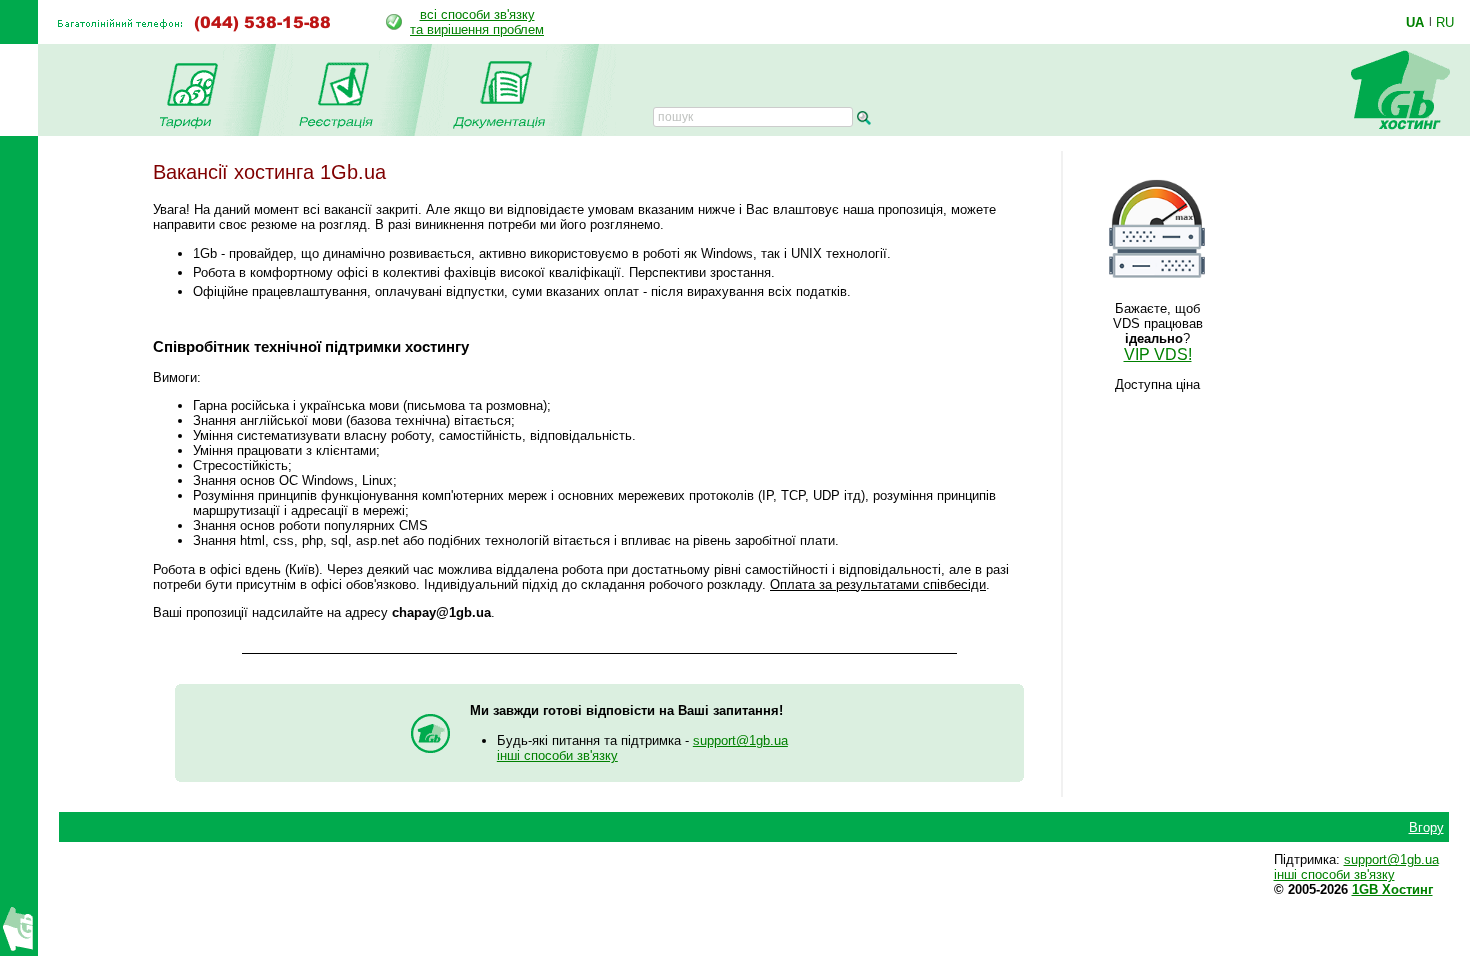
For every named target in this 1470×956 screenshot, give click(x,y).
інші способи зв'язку (557, 755)
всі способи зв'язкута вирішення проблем (477, 22)
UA (1415, 22)
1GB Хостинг (1392, 889)
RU (1445, 22)
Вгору (1426, 827)
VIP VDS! (1158, 354)
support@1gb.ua (740, 740)
